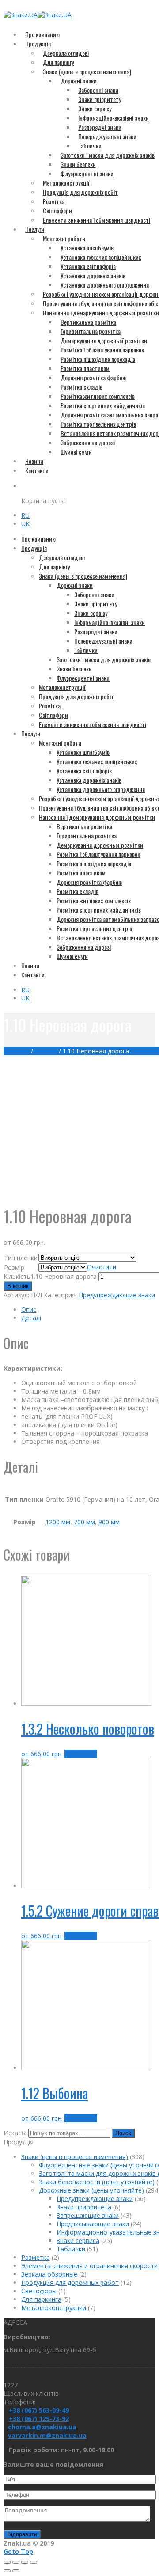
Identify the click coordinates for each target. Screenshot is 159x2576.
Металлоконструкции (54, 2308)
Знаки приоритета (84, 2207)
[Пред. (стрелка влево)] (7, 2571)
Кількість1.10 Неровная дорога (50, 1276)
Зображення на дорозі (88, 442)
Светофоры (39, 2291)
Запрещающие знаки (88, 2215)
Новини (34, 461)
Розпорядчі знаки (100, 127)
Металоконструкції (66, 183)
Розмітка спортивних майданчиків (103, 405)
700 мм (84, 1522)
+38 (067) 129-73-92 (39, 2419)
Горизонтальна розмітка (91, 331)
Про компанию (42, 34)
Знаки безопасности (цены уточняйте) (97, 2182)
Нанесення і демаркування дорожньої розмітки (97, 817)
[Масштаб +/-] (34, 2562)
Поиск (123, 2133)
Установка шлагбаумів (87, 248)
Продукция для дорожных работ (70, 2282)
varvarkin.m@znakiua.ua (47, 2435)
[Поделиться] (16, 2562)
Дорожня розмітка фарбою (93, 377)
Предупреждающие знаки (117, 1295)
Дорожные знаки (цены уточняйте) (91, 2190)
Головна (16, 1051)
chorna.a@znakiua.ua (42, 2427)
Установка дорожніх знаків (93, 275)
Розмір (14, 1267)
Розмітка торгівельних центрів (98, 424)
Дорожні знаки (79, 81)
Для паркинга (41, 2299)
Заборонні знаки (98, 90)
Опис (29, 1309)
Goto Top (18, 2551)
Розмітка (54, 201)
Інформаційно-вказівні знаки (114, 118)
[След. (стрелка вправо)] (16, 2571)
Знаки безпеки (78, 164)
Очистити (102, 1267)
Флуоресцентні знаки (87, 173)
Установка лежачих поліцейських (101, 257)
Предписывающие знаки (93, 2224)
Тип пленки (21, 1258)
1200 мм (58, 1522)
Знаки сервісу (95, 108)
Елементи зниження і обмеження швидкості (97, 220)
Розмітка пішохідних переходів (98, 359)
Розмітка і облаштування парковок (102, 350)
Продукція (38, 44)
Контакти (37, 470)
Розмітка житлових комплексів (98, 396)
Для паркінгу (58, 62)
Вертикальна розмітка (88, 322)
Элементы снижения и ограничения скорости (89, 2266)
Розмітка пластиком (85, 368)
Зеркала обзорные (49, 2274)
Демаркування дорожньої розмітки (104, 340)
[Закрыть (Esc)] (7, 2562)
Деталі (31, 1318)
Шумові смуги (76, 452)
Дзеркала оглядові (66, 53)
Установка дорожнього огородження (105, 285)
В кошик (18, 1286)
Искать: (15, 2133)
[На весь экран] (25, 2562)
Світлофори (57, 210)
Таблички (90, 146)
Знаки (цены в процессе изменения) (87, 71)
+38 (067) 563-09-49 (39, 2410)
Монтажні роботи (64, 238)
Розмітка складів (81, 387)
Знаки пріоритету (100, 99)
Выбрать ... (81, 1754)
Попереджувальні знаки (107, 136)
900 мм (109, 1522)
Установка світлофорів (88, 266)
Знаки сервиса (78, 2241)
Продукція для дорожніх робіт (80, 192)
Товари (46, 1051)
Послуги (35, 229)
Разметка (36, 2257)
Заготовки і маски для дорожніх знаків (108, 155)
